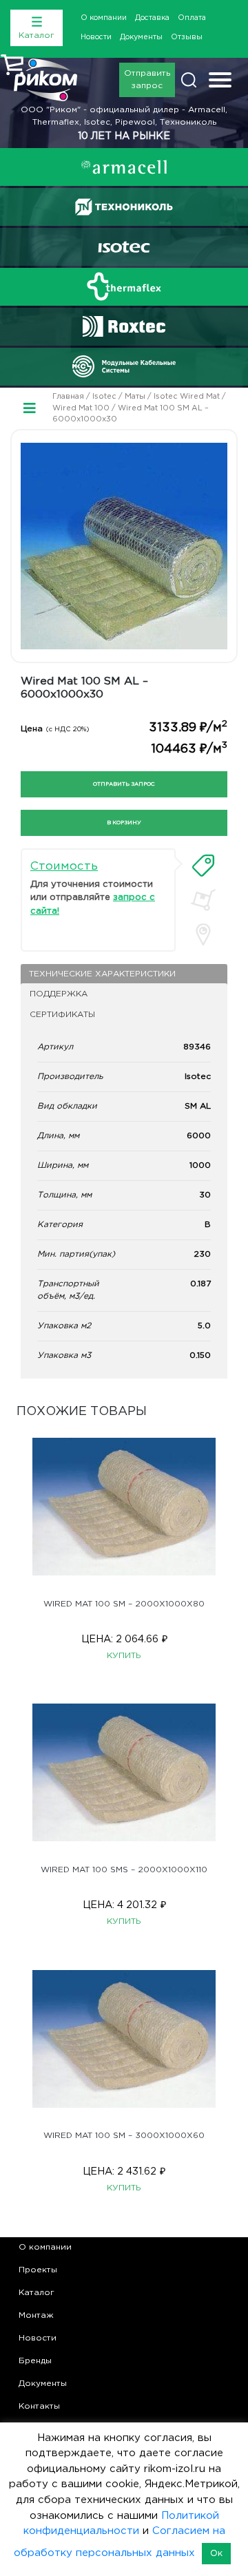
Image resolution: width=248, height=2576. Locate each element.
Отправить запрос (147, 80)
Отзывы (187, 37)
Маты (135, 397)
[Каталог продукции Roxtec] (124, 326)
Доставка (152, 18)
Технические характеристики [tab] (102, 974)
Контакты (39, 2406)
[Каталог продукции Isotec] (124, 247)
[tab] (203, 866)
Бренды (35, 2361)
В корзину (124, 823)
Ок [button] (216, 2554)
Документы (141, 37)
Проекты (38, 2270)
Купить (124, 1656)
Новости (96, 37)
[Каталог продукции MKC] (124, 366)
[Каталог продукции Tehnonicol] (124, 207)
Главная (68, 397)
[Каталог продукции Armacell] (124, 167)
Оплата (192, 18)
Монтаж (36, 2315)
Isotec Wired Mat (187, 397)
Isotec (104, 397)
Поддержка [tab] (59, 994)
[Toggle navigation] (220, 82)
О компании (104, 18)
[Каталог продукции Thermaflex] (124, 286)
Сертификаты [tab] (62, 1015)
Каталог (37, 2293)
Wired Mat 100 (81, 408)
